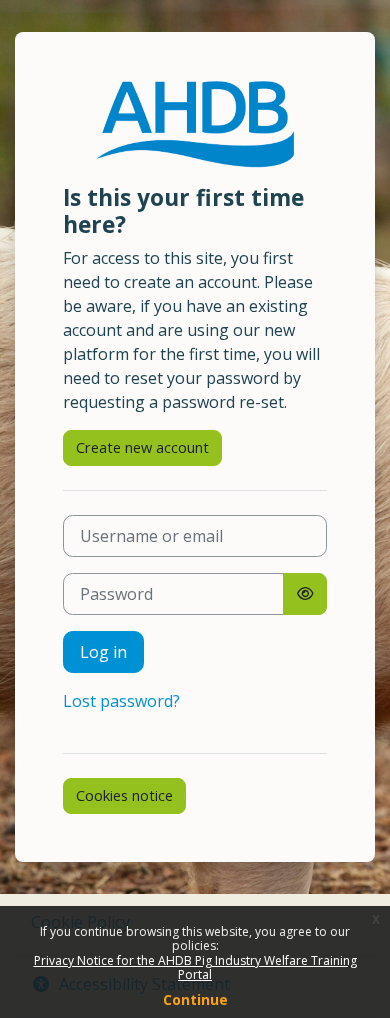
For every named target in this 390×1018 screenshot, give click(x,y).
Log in (103, 652)
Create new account (142, 447)
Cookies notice (124, 795)
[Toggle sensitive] (305, 594)
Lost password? (121, 701)
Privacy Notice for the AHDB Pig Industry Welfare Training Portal (195, 967)
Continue (195, 999)
